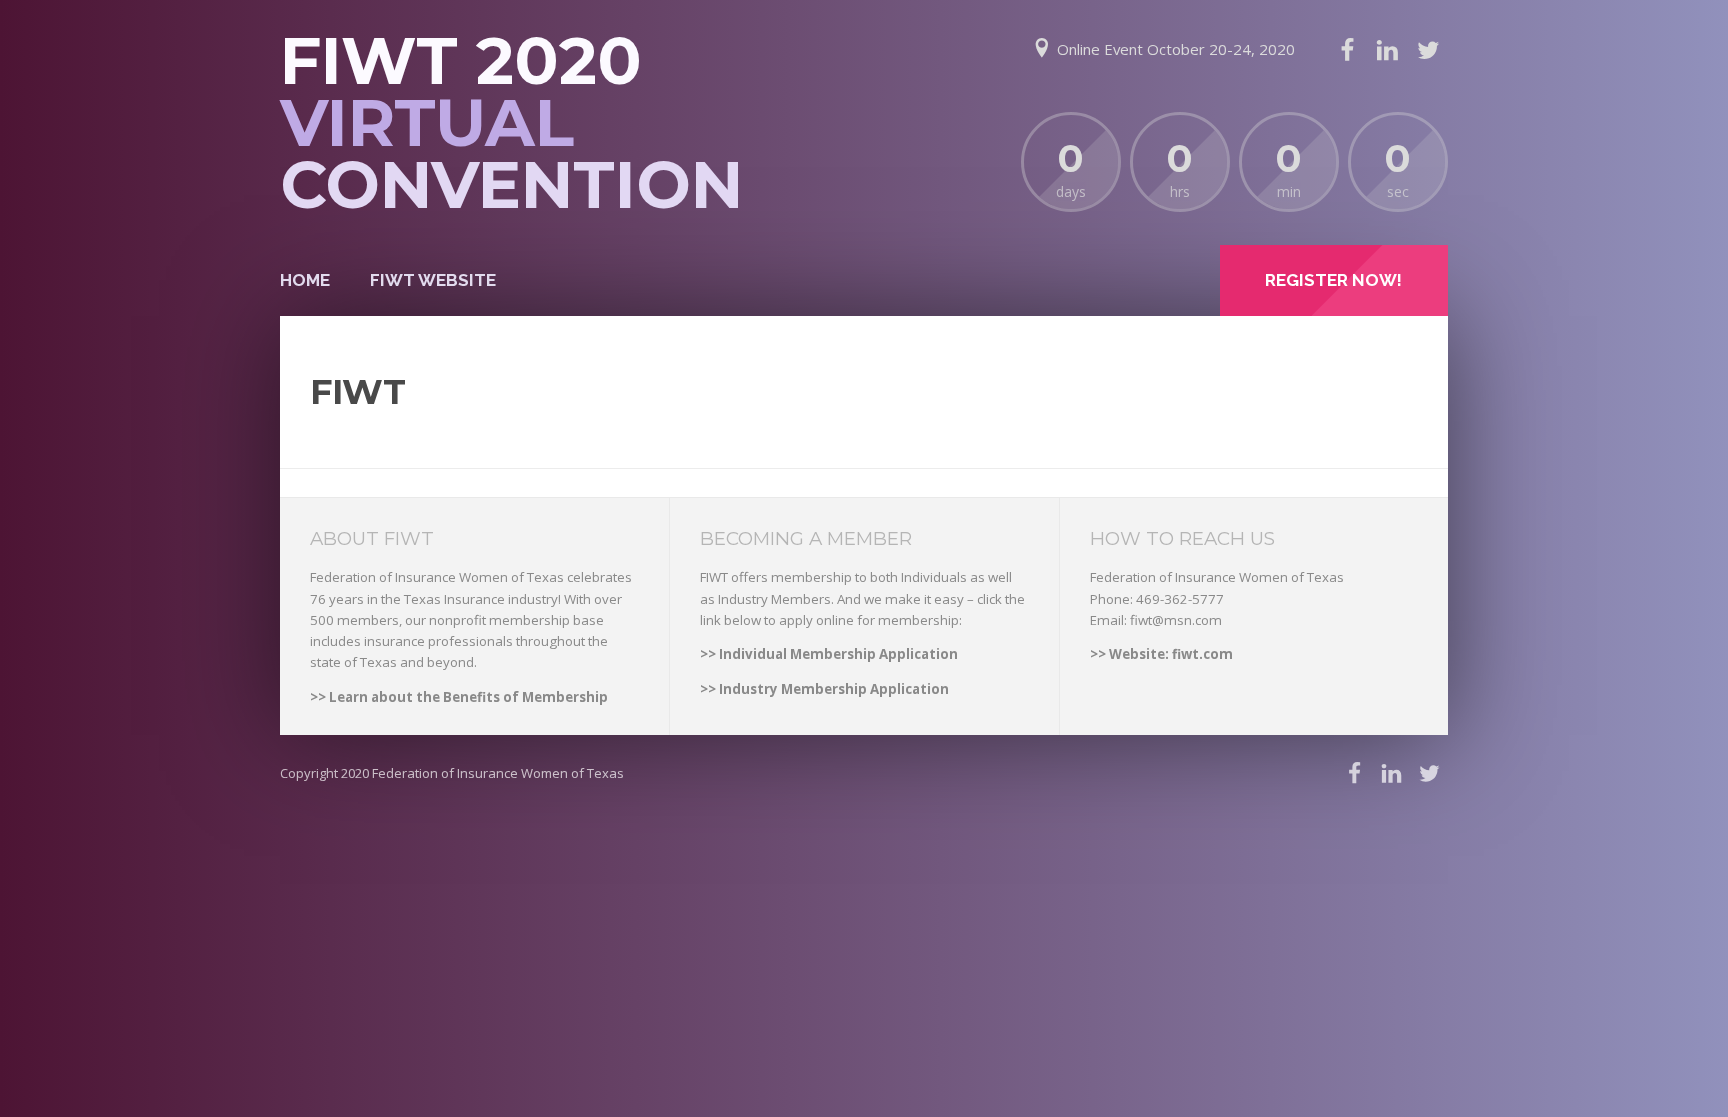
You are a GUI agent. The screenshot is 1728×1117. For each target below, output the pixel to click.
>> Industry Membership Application (824, 689)
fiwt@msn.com (1176, 620)
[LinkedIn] (1387, 50)
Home (305, 280)
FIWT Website (433, 280)
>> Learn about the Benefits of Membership (459, 697)
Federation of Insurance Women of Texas (498, 773)
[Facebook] (1347, 50)
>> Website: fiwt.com (1161, 654)
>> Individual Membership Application (829, 654)
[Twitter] (1428, 50)
